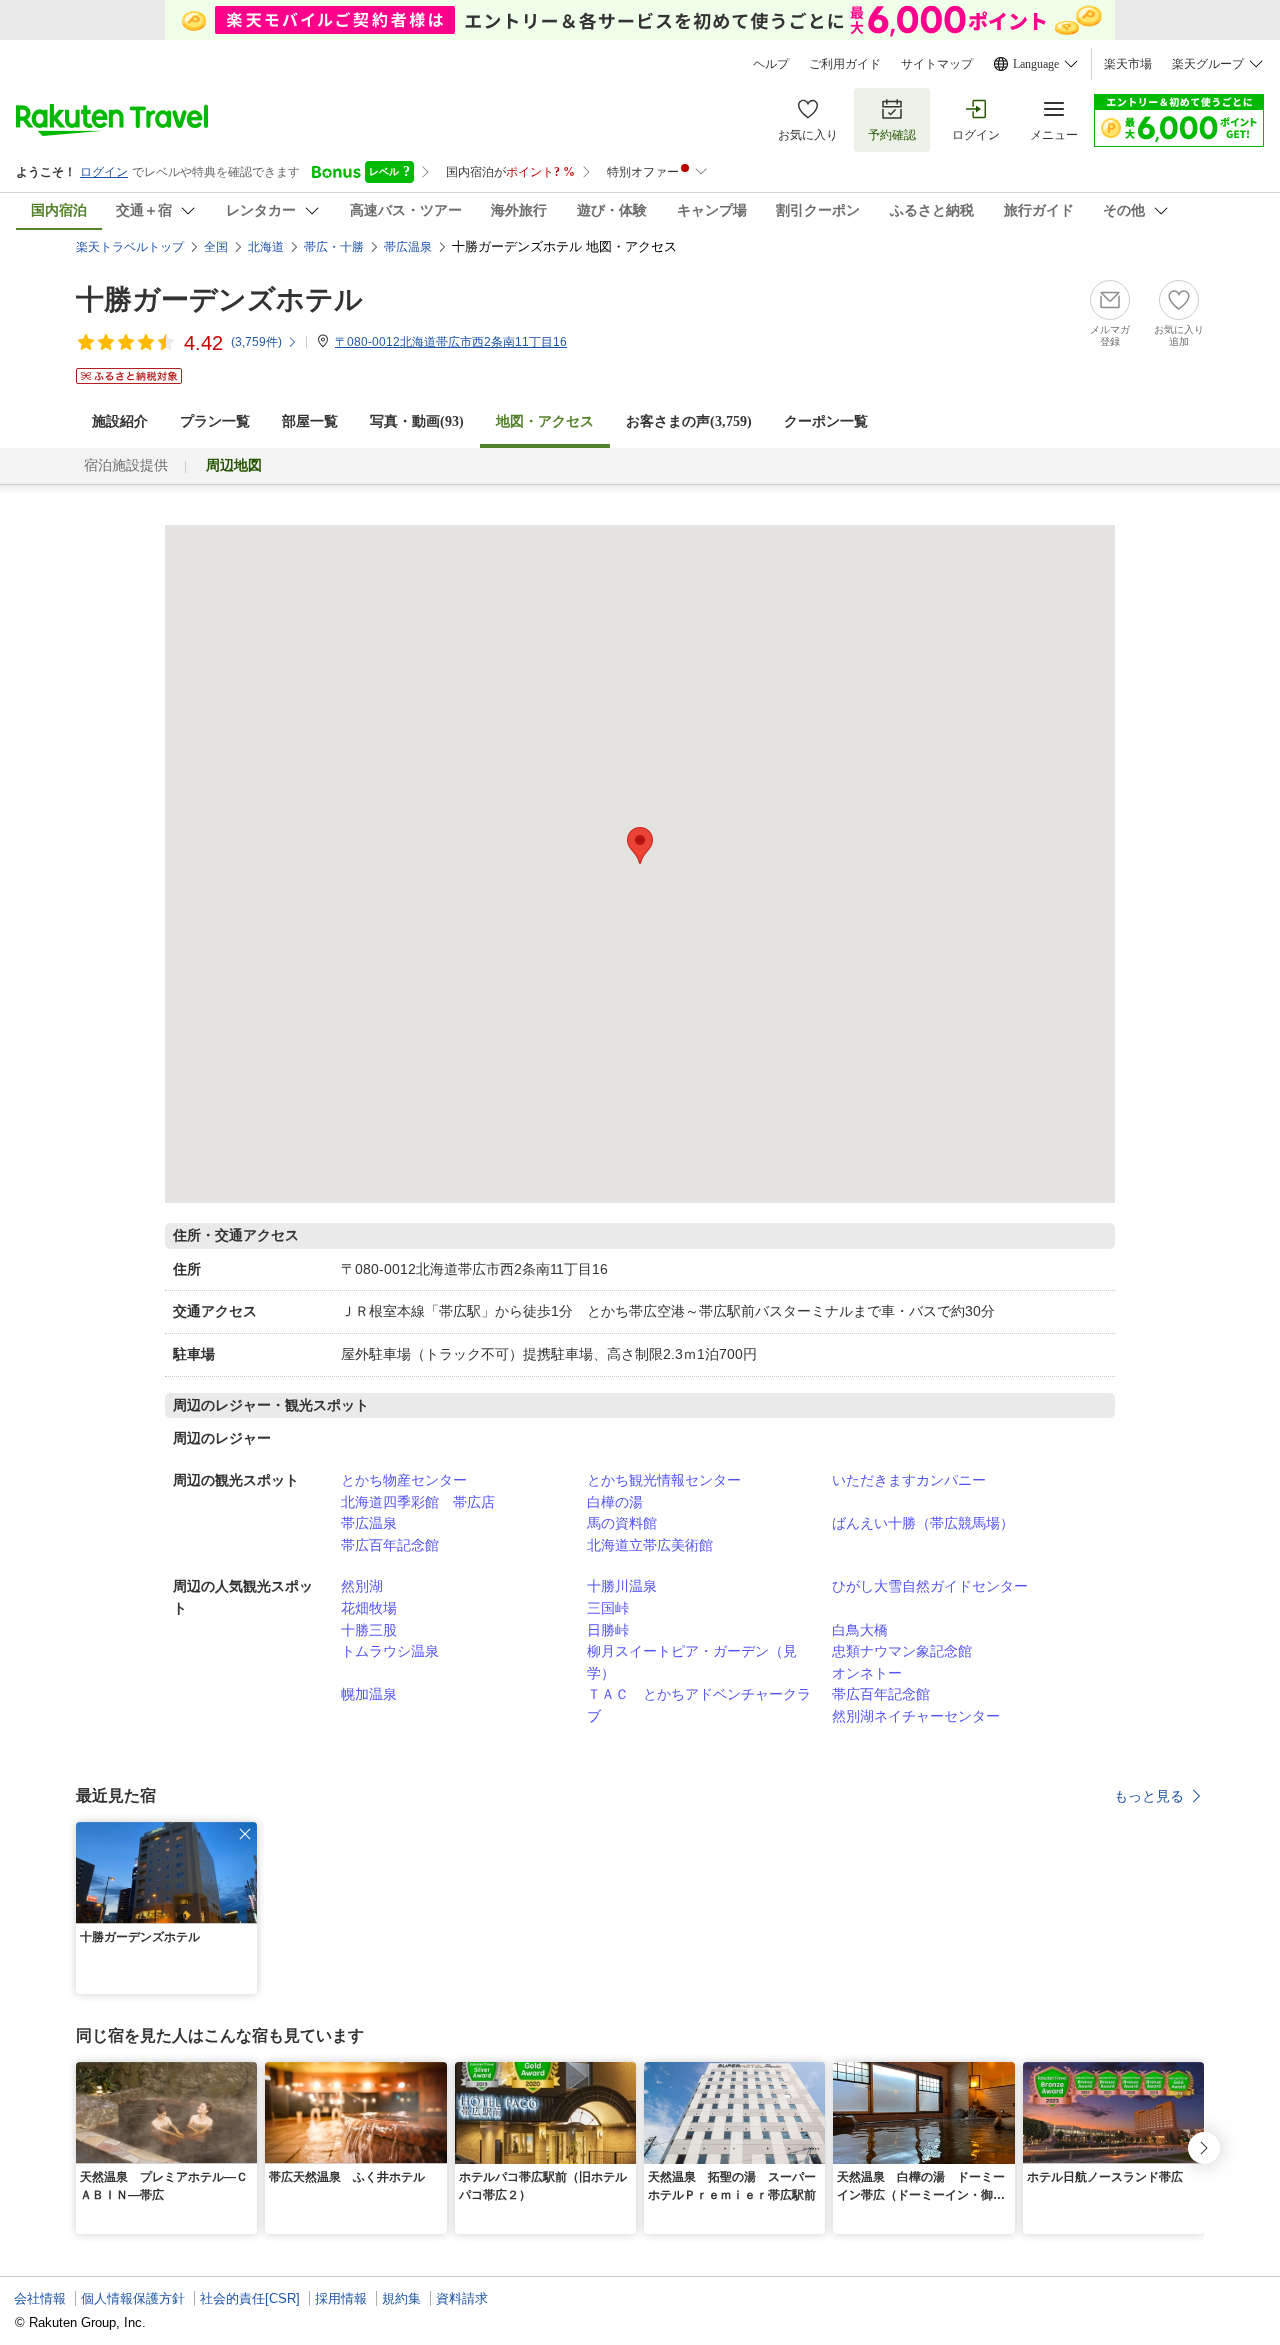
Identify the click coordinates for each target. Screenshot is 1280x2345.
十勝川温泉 (622, 1586)
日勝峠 (608, 1630)
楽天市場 (1128, 64)
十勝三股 (369, 1630)
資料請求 (462, 2298)
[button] (245, 1834)
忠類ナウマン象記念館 (902, 1651)
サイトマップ (937, 64)
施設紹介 (120, 421)
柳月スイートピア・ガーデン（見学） (692, 1662)
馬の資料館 (622, 1523)
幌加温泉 (369, 1694)
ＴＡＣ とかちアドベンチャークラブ (699, 1705)
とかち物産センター (404, 1480)
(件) (256, 342)
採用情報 (341, 2298)
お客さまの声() (689, 421)
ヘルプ (771, 64)
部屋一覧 (310, 421)
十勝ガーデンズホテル (219, 299)
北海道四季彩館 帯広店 (418, 1502)
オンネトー (867, 1673)
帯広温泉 (369, 1523)
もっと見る (1149, 1796)
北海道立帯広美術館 (650, 1545)
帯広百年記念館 (390, 1545)
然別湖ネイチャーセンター (916, 1716)
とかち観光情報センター (664, 1480)
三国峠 (608, 1608)
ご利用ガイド (845, 64)
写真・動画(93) (417, 421)
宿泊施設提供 (126, 465)
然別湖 (362, 1586)
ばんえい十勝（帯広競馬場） (923, 1523)
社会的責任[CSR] (250, 2298)
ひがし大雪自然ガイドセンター (930, 1586)
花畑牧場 (369, 1608)
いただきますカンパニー (909, 1480)
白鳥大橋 (860, 1630)
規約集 (401, 2298)
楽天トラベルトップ (130, 247)
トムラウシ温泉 (390, 1651)
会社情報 (40, 2298)
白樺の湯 (615, 1502)
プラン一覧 (215, 421)
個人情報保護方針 (133, 2298)
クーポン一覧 (826, 421)
